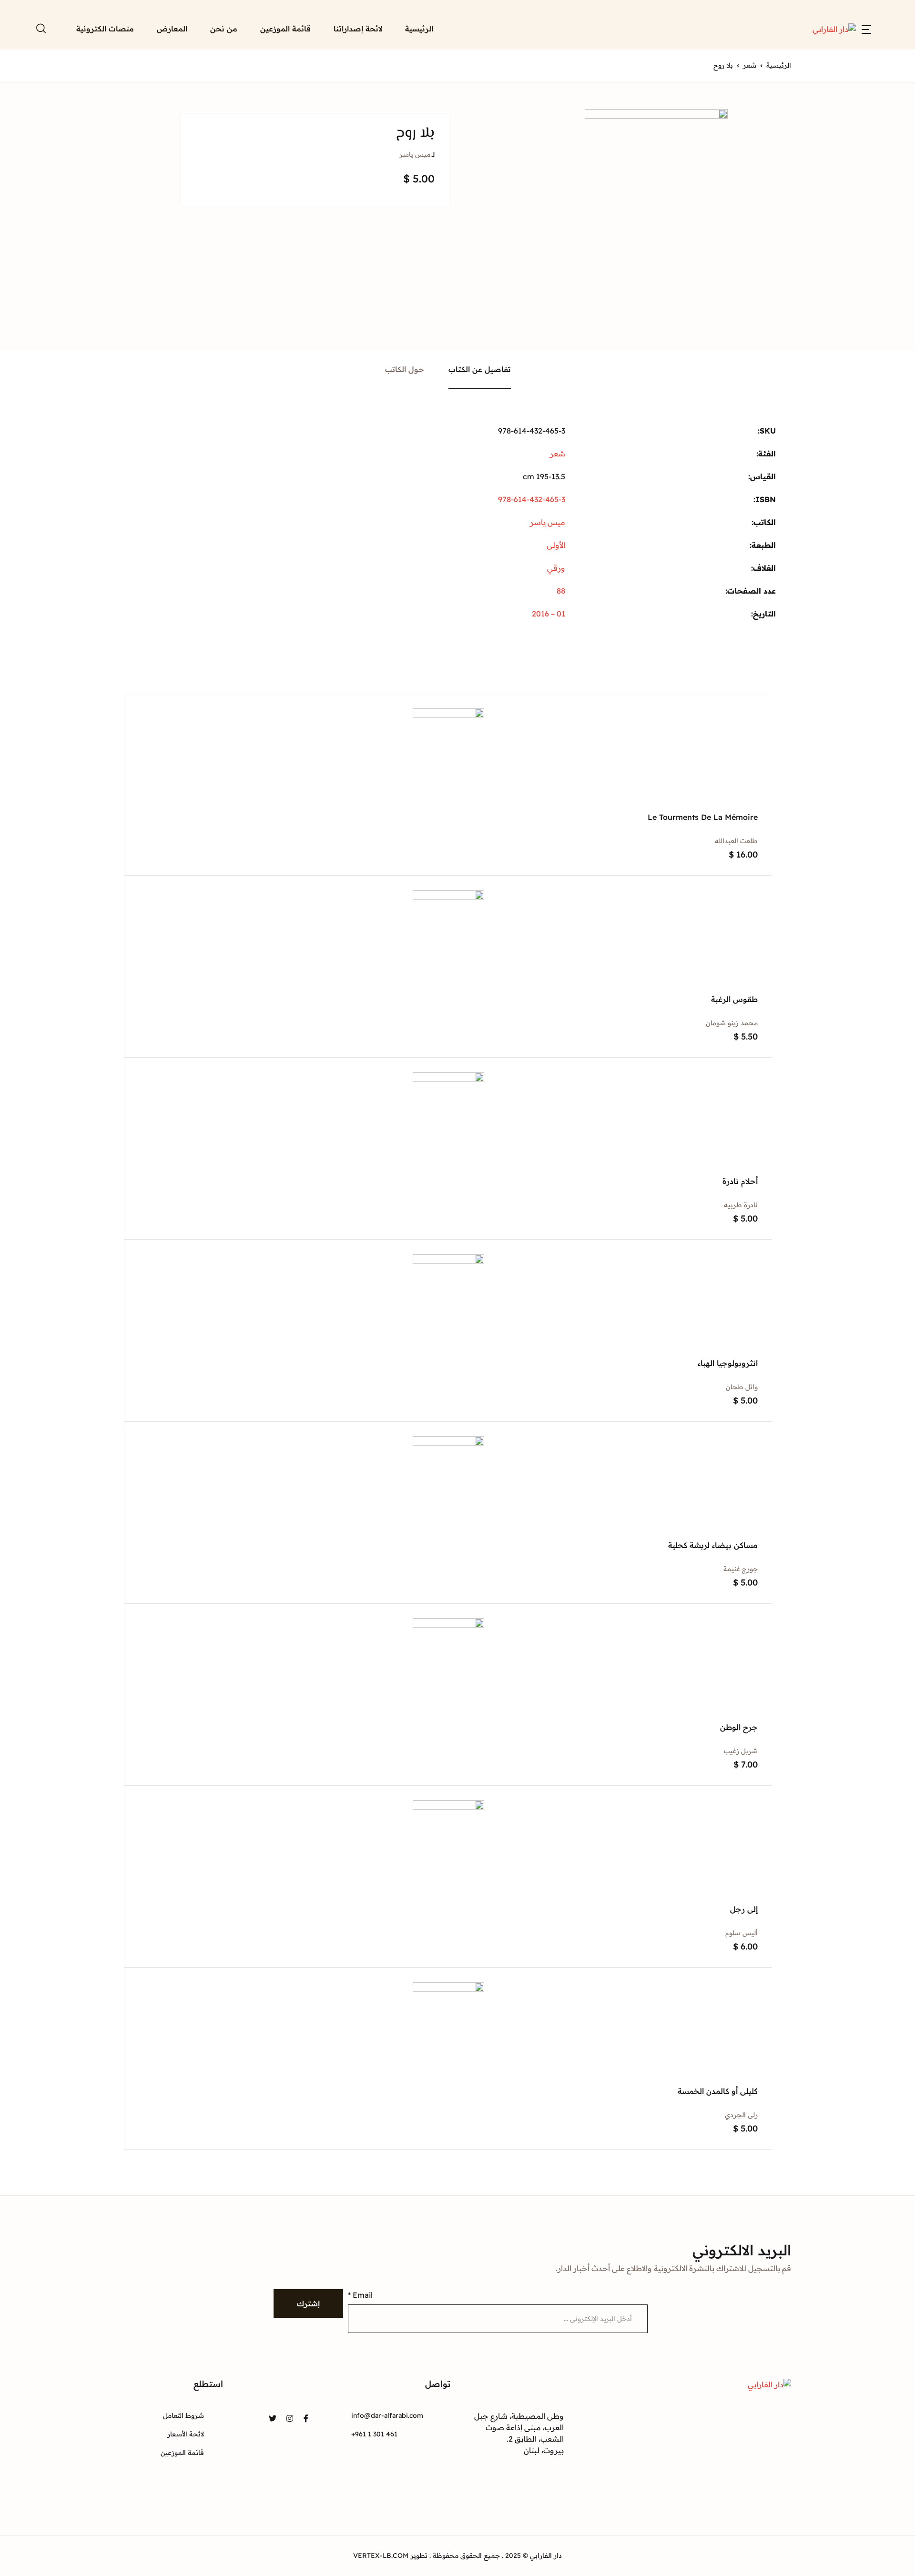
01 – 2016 (549, 614)
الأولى (556, 545)
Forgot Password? (725, 197)
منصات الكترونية (148, 179)
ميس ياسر (415, 154)
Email (360, 2295)
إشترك (308, 2303)
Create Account (796, 273)
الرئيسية (419, 29)
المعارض (161, 154)
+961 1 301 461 (374, 2434)
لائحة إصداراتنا (358, 29)
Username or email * (734, 62)
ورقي (556, 568)
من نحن (224, 29)
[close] (334, 42)
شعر (558, 454)
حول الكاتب (405, 369)
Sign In (796, 232)
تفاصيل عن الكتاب (480, 369)
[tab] (480, 369)
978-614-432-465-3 (532, 499)
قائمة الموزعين (285, 29)
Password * (716, 111)
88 (561, 591)
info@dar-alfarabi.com (387, 2415)
